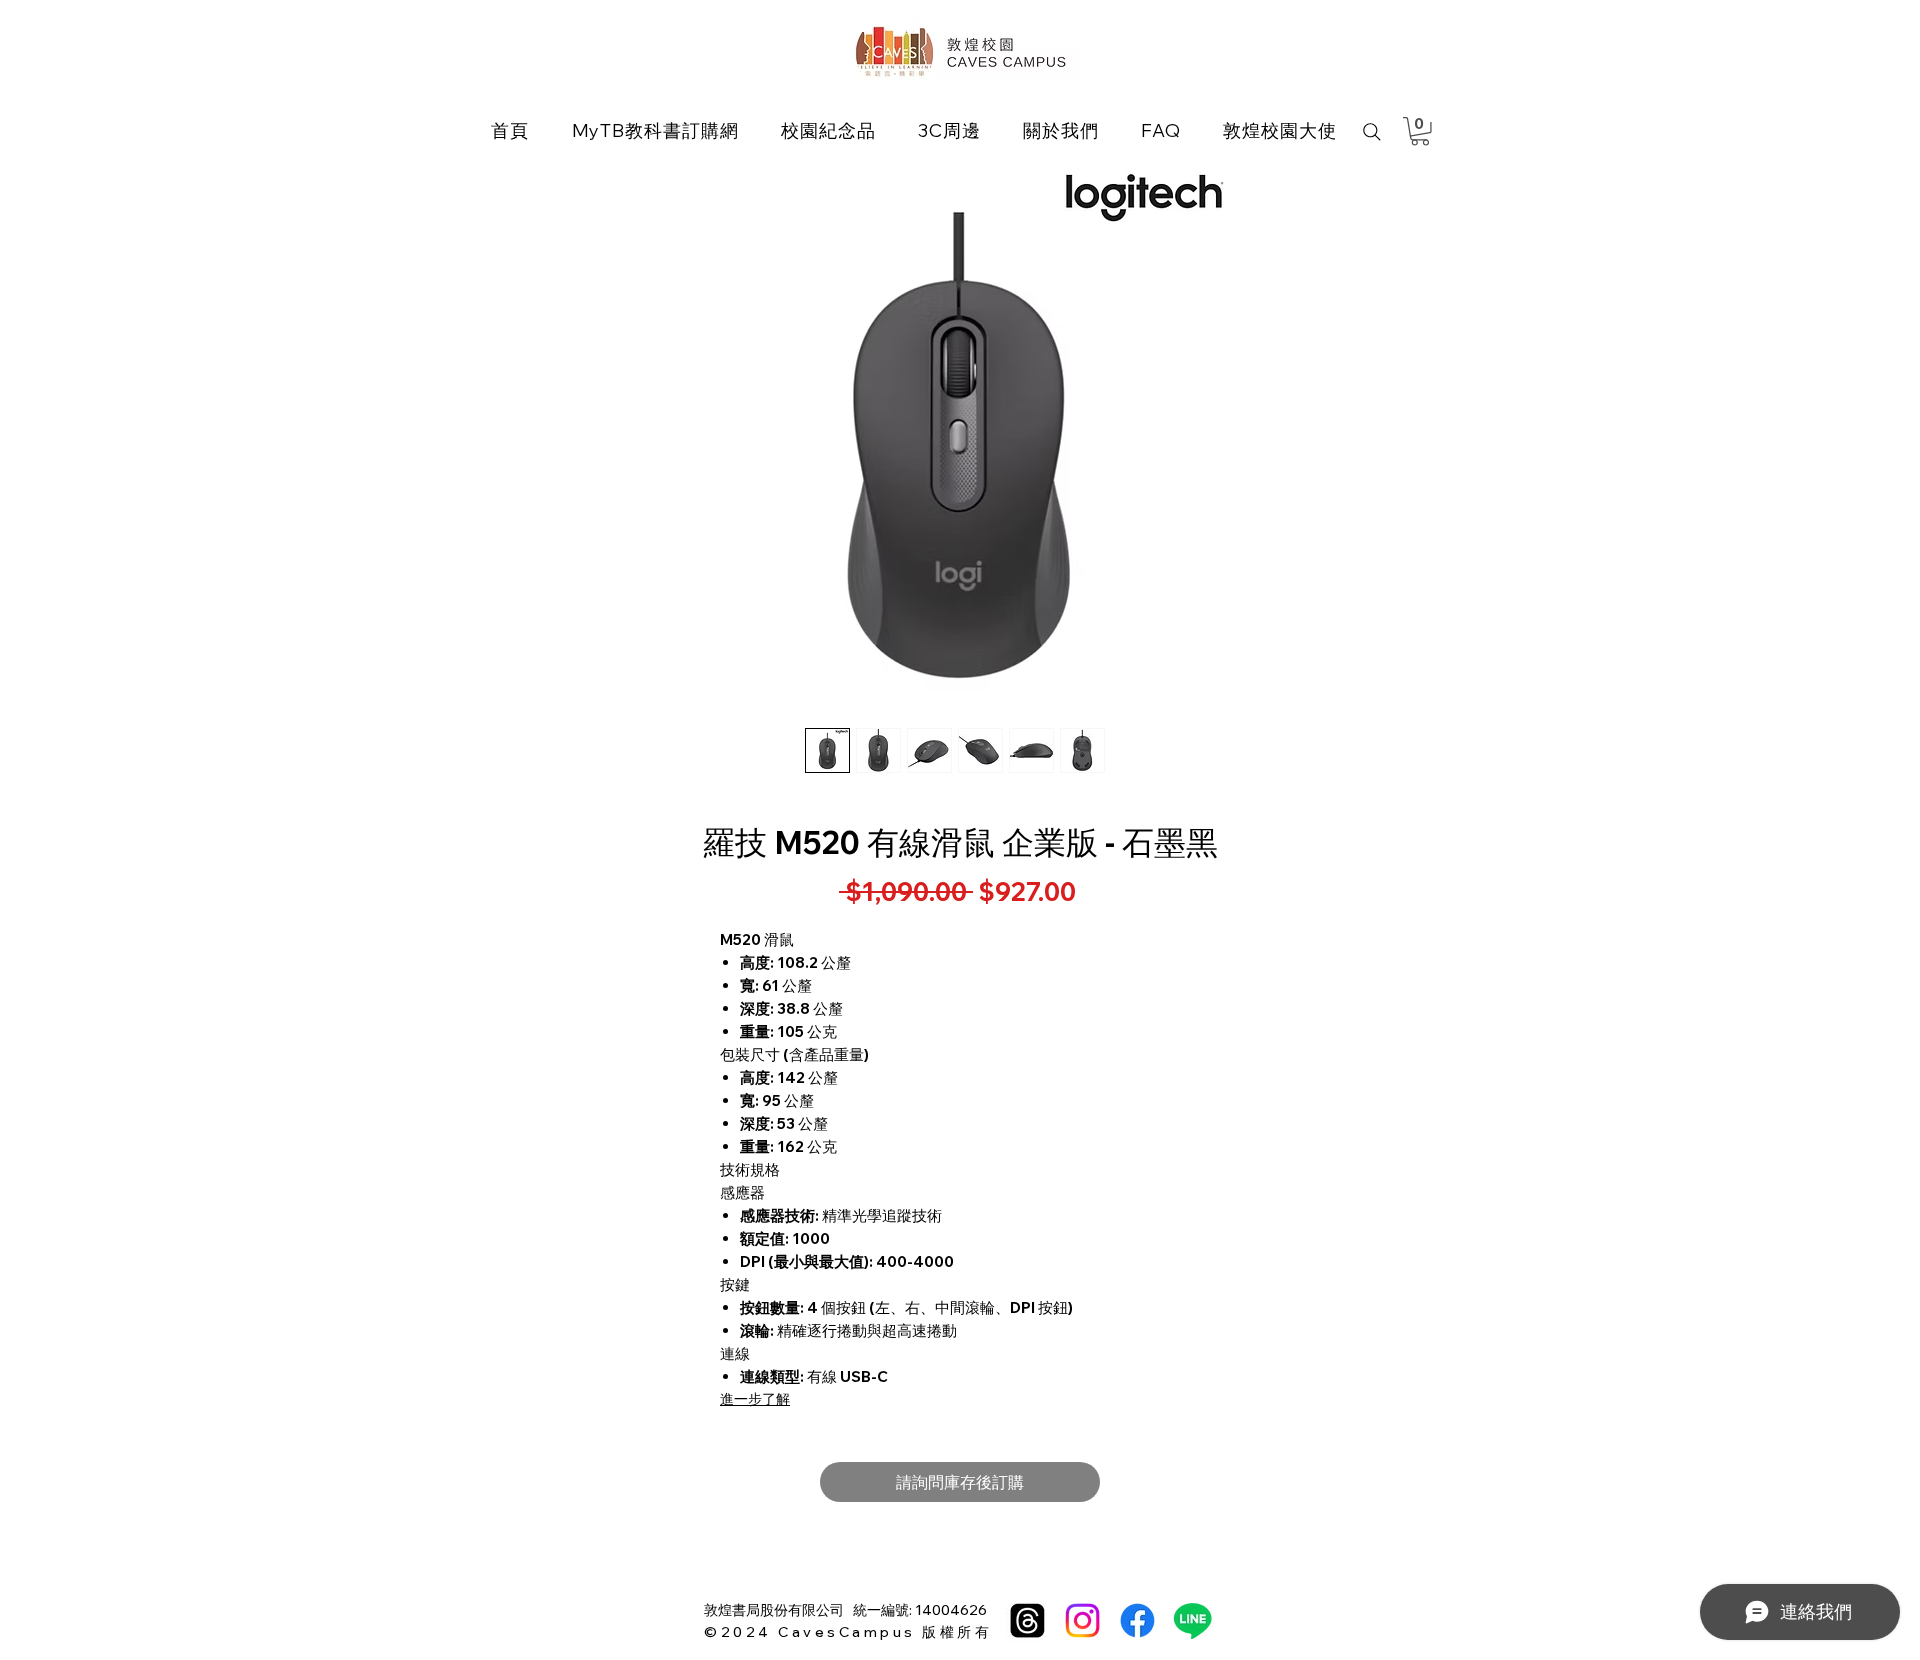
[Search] (1372, 132)
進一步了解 (755, 1399)
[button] (828, 131)
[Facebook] (1137, 1620)
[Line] (1192, 1620)
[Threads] (1027, 1620)
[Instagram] (1082, 1620)
